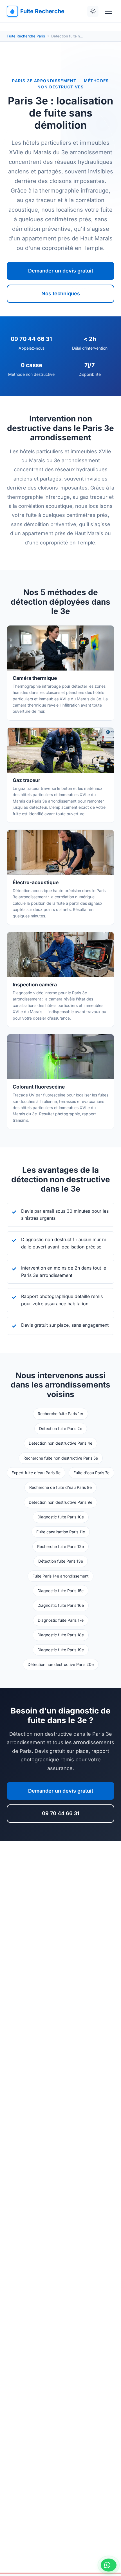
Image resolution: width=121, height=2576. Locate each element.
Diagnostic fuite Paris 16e (61, 1605)
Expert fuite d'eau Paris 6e (36, 1473)
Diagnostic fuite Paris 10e (61, 1517)
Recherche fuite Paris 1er (60, 1414)
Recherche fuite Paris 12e (60, 1546)
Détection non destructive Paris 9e (60, 1502)
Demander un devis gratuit (61, 271)
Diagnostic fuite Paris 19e (61, 1650)
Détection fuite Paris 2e (61, 1428)
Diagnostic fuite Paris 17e (61, 1620)
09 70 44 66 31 (61, 1813)
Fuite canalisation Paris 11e (61, 1532)
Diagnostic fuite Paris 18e (61, 1635)
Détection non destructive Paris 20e (61, 1664)
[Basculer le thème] (93, 11)
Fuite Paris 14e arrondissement (60, 1576)
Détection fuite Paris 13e (61, 1561)
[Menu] (109, 11)
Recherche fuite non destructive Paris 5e (61, 1458)
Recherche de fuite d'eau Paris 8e (60, 1487)
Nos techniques (61, 293)
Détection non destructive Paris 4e (60, 1443)
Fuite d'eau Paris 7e (91, 1473)
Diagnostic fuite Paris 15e (60, 1591)
